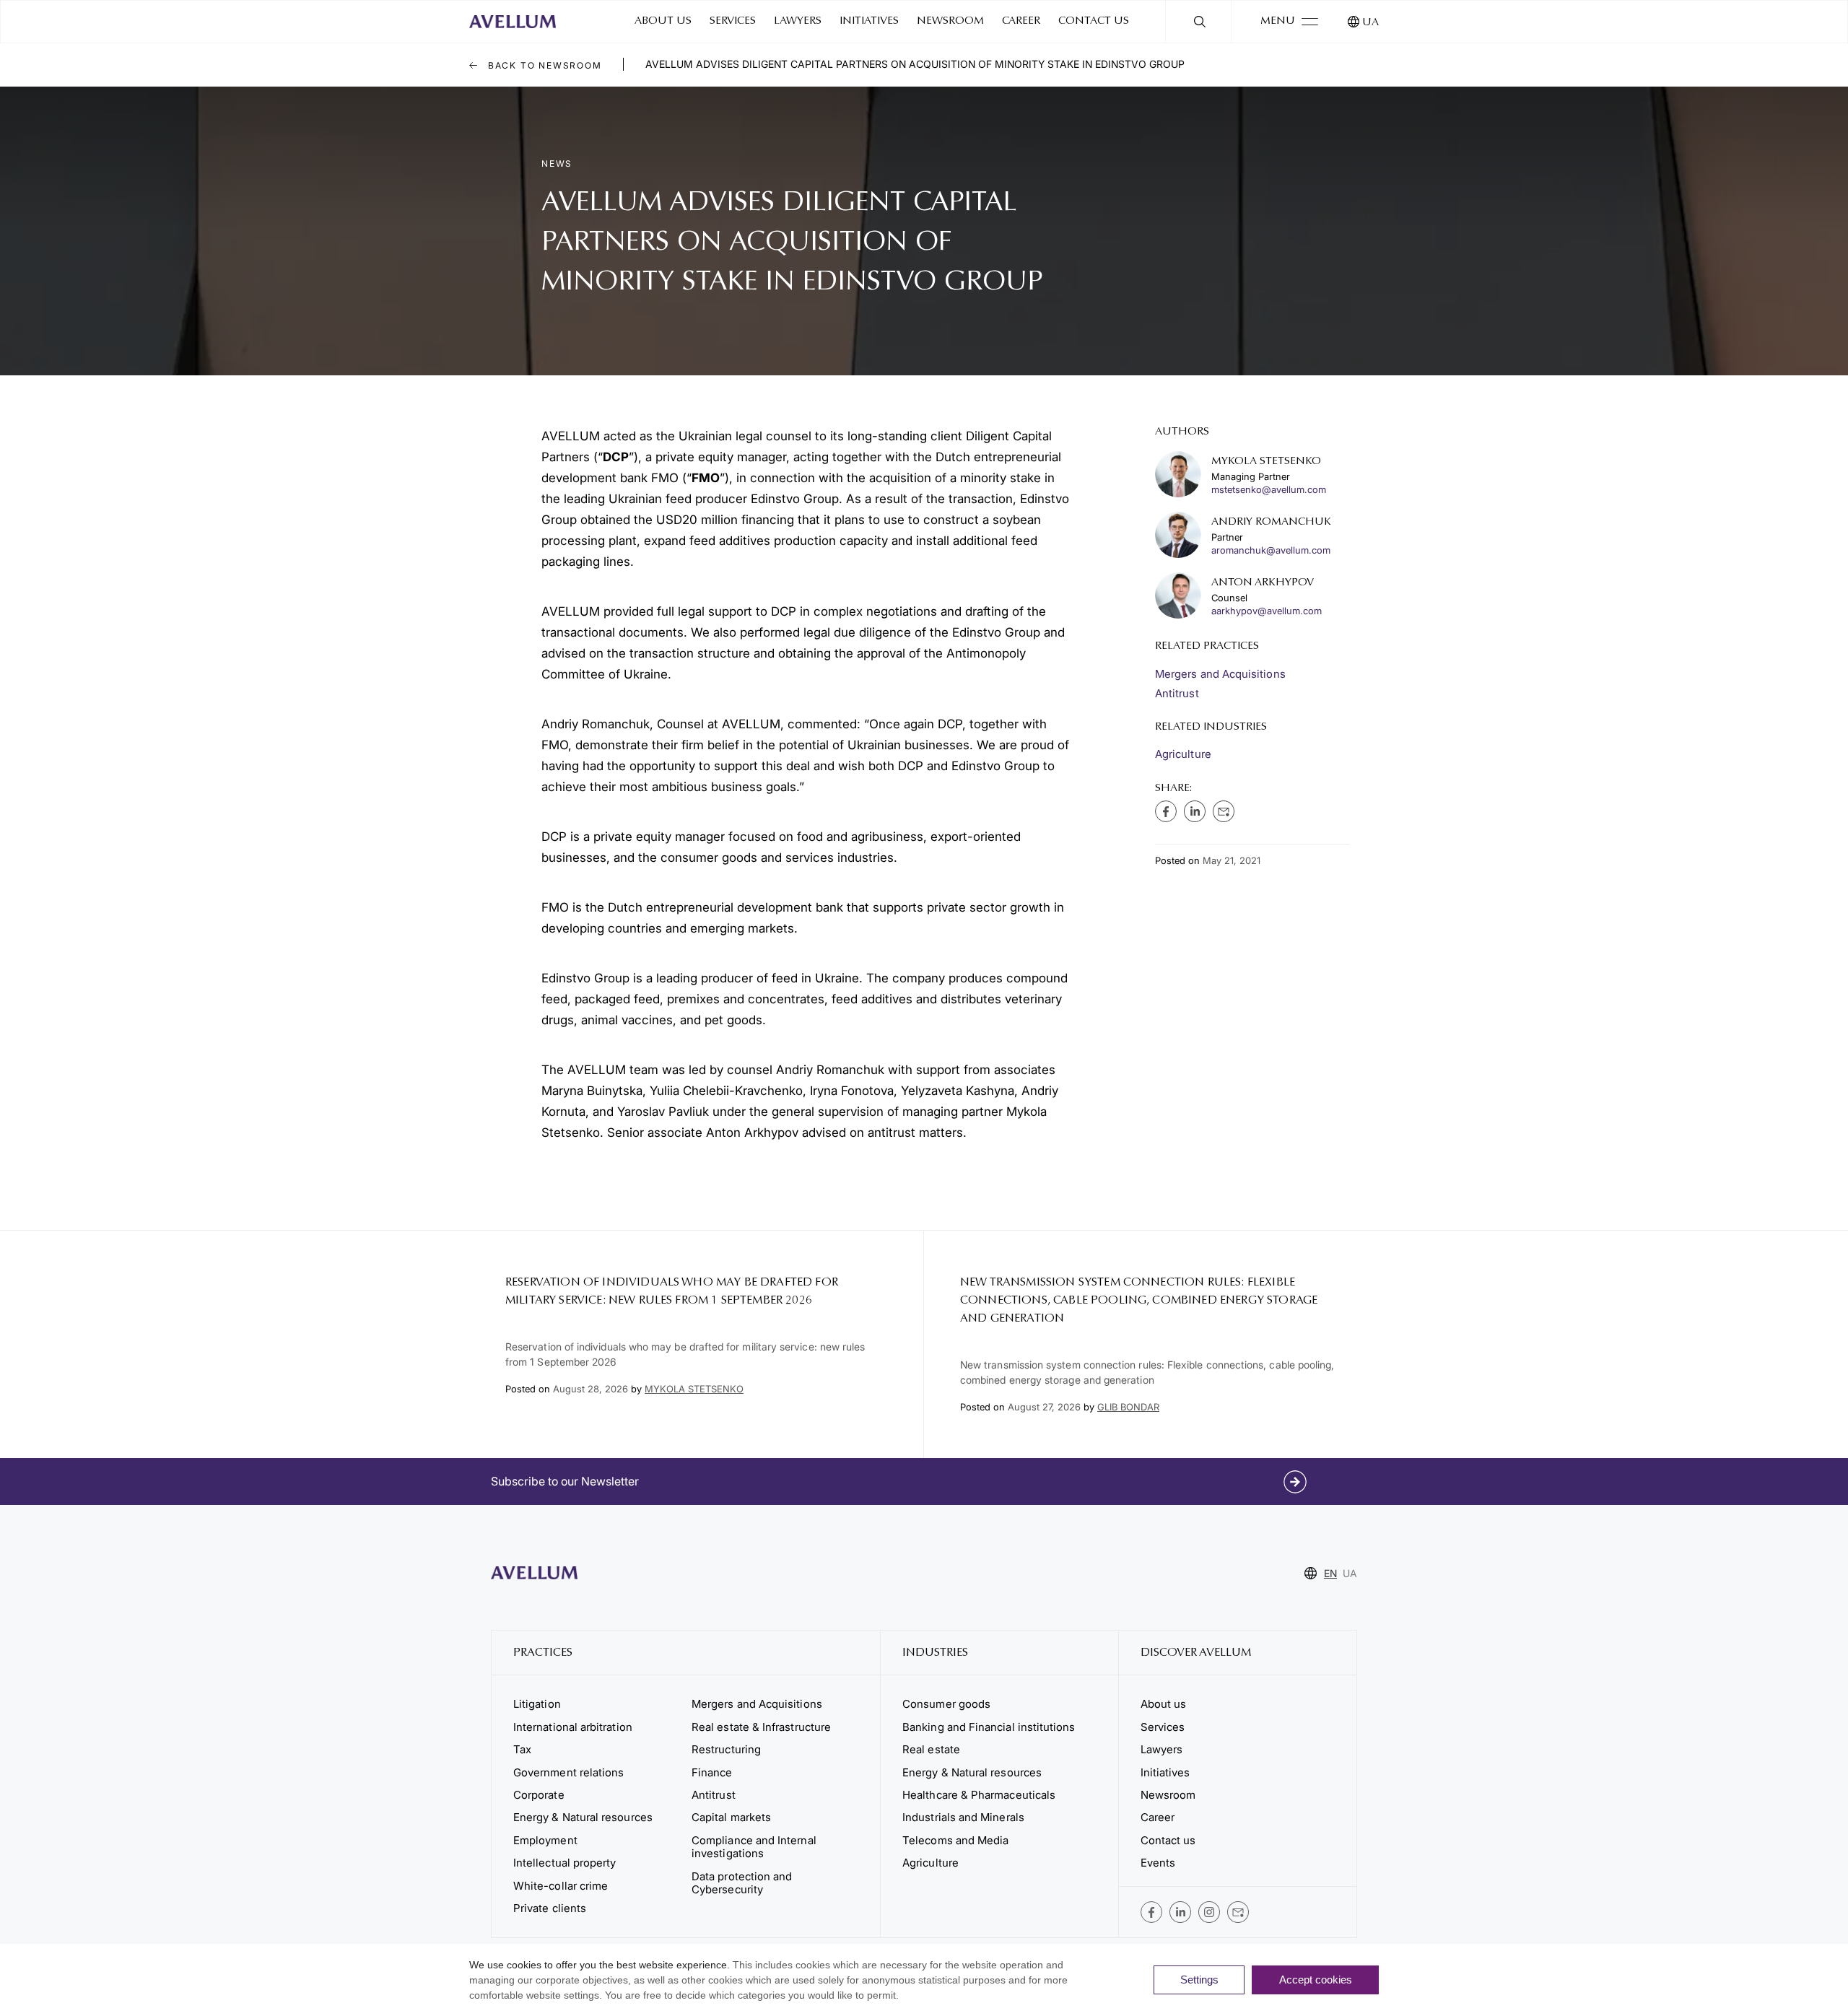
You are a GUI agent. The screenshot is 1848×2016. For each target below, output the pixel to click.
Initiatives (869, 21)
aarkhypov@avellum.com (1267, 611)
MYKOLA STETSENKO (694, 1389)
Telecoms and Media (955, 1840)
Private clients (550, 1908)
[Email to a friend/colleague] (1224, 811)
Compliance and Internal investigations (754, 1847)
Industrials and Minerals (963, 1817)
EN (1330, 1573)
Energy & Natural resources (583, 1817)
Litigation (537, 1704)
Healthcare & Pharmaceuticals (979, 1795)
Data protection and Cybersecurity (742, 1883)
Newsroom (950, 21)
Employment (545, 1840)
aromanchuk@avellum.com (1271, 550)
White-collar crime (561, 1886)
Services (733, 21)
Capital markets (731, 1817)
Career (1021, 21)
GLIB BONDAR (1128, 1407)
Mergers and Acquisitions (1220, 674)
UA (1370, 23)
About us (663, 21)
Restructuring (726, 1749)
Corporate (539, 1795)
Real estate (931, 1749)
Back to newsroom (543, 65)
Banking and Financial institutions (989, 1727)
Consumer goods (946, 1704)
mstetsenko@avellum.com (1269, 490)
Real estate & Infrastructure (761, 1727)
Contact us (1094, 21)
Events (1158, 1863)
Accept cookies (1316, 1980)
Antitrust (1177, 693)
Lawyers (798, 21)
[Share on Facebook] (1166, 811)
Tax (522, 1749)
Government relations (568, 1772)
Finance (712, 1772)
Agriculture (1183, 754)
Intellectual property (565, 1863)
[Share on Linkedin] (1195, 811)
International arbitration (573, 1727)
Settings (1199, 1980)
